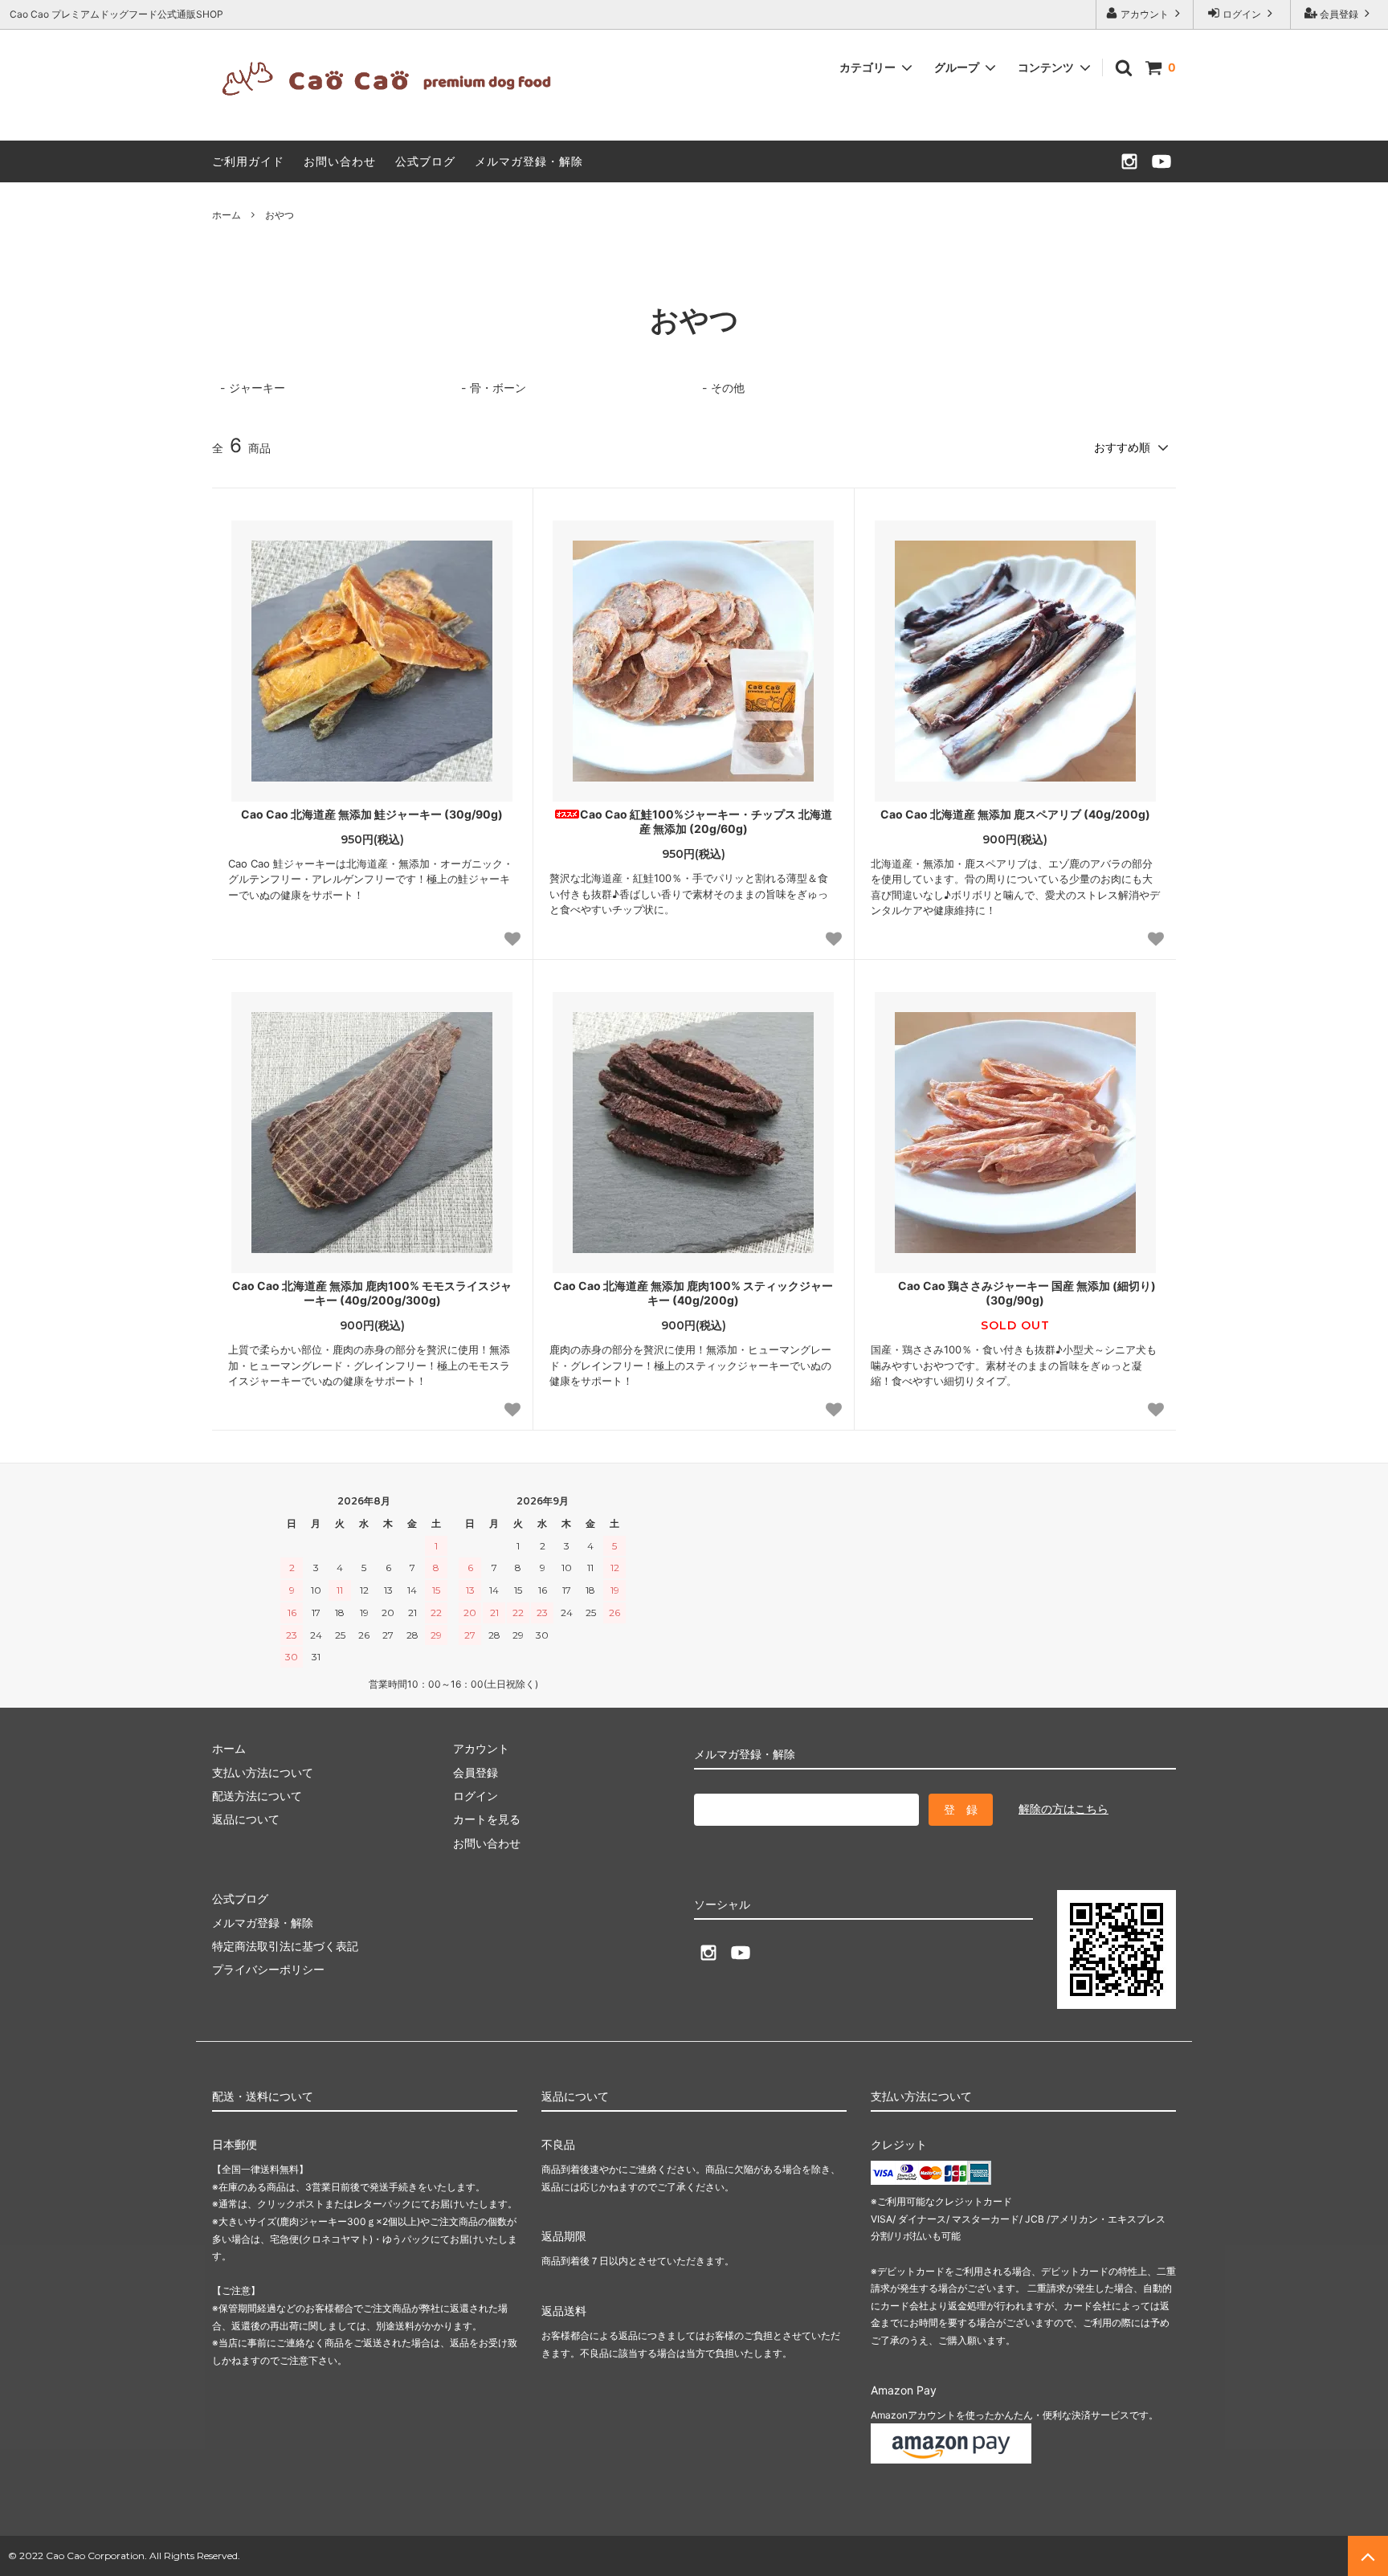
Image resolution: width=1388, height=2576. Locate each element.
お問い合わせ (340, 161)
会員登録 (1339, 14)
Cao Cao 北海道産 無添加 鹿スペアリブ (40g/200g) (1015, 814)
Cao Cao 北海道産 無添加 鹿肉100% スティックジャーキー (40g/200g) (693, 1293)
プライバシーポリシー (268, 1969)
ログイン (1242, 14)
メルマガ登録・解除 (529, 161)
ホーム (227, 215)
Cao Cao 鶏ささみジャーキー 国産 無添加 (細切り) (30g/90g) (1027, 1293)
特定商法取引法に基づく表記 (285, 1946)
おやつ (280, 215)
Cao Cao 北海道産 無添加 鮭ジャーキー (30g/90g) (372, 814)
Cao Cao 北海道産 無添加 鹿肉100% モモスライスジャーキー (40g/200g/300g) (372, 1293)
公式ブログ (425, 161)
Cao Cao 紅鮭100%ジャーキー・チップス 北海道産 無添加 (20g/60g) (706, 821)
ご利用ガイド (248, 161)
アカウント (1145, 14)
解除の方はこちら (1063, 1809)
